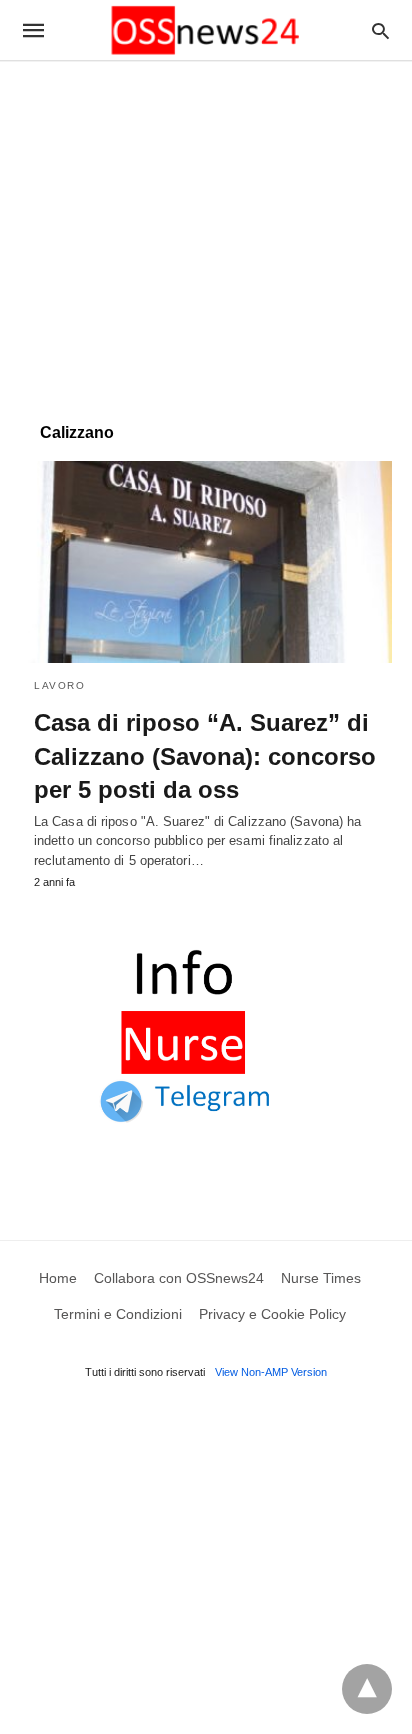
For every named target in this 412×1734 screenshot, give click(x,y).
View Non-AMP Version (271, 1372)
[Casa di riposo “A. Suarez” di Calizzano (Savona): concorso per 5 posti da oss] (206, 562)
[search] (380, 30)
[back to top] (367, 1689)
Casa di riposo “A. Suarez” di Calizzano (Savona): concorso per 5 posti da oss (205, 756)
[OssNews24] (205, 30)
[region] (206, 232)
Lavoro (59, 685)
